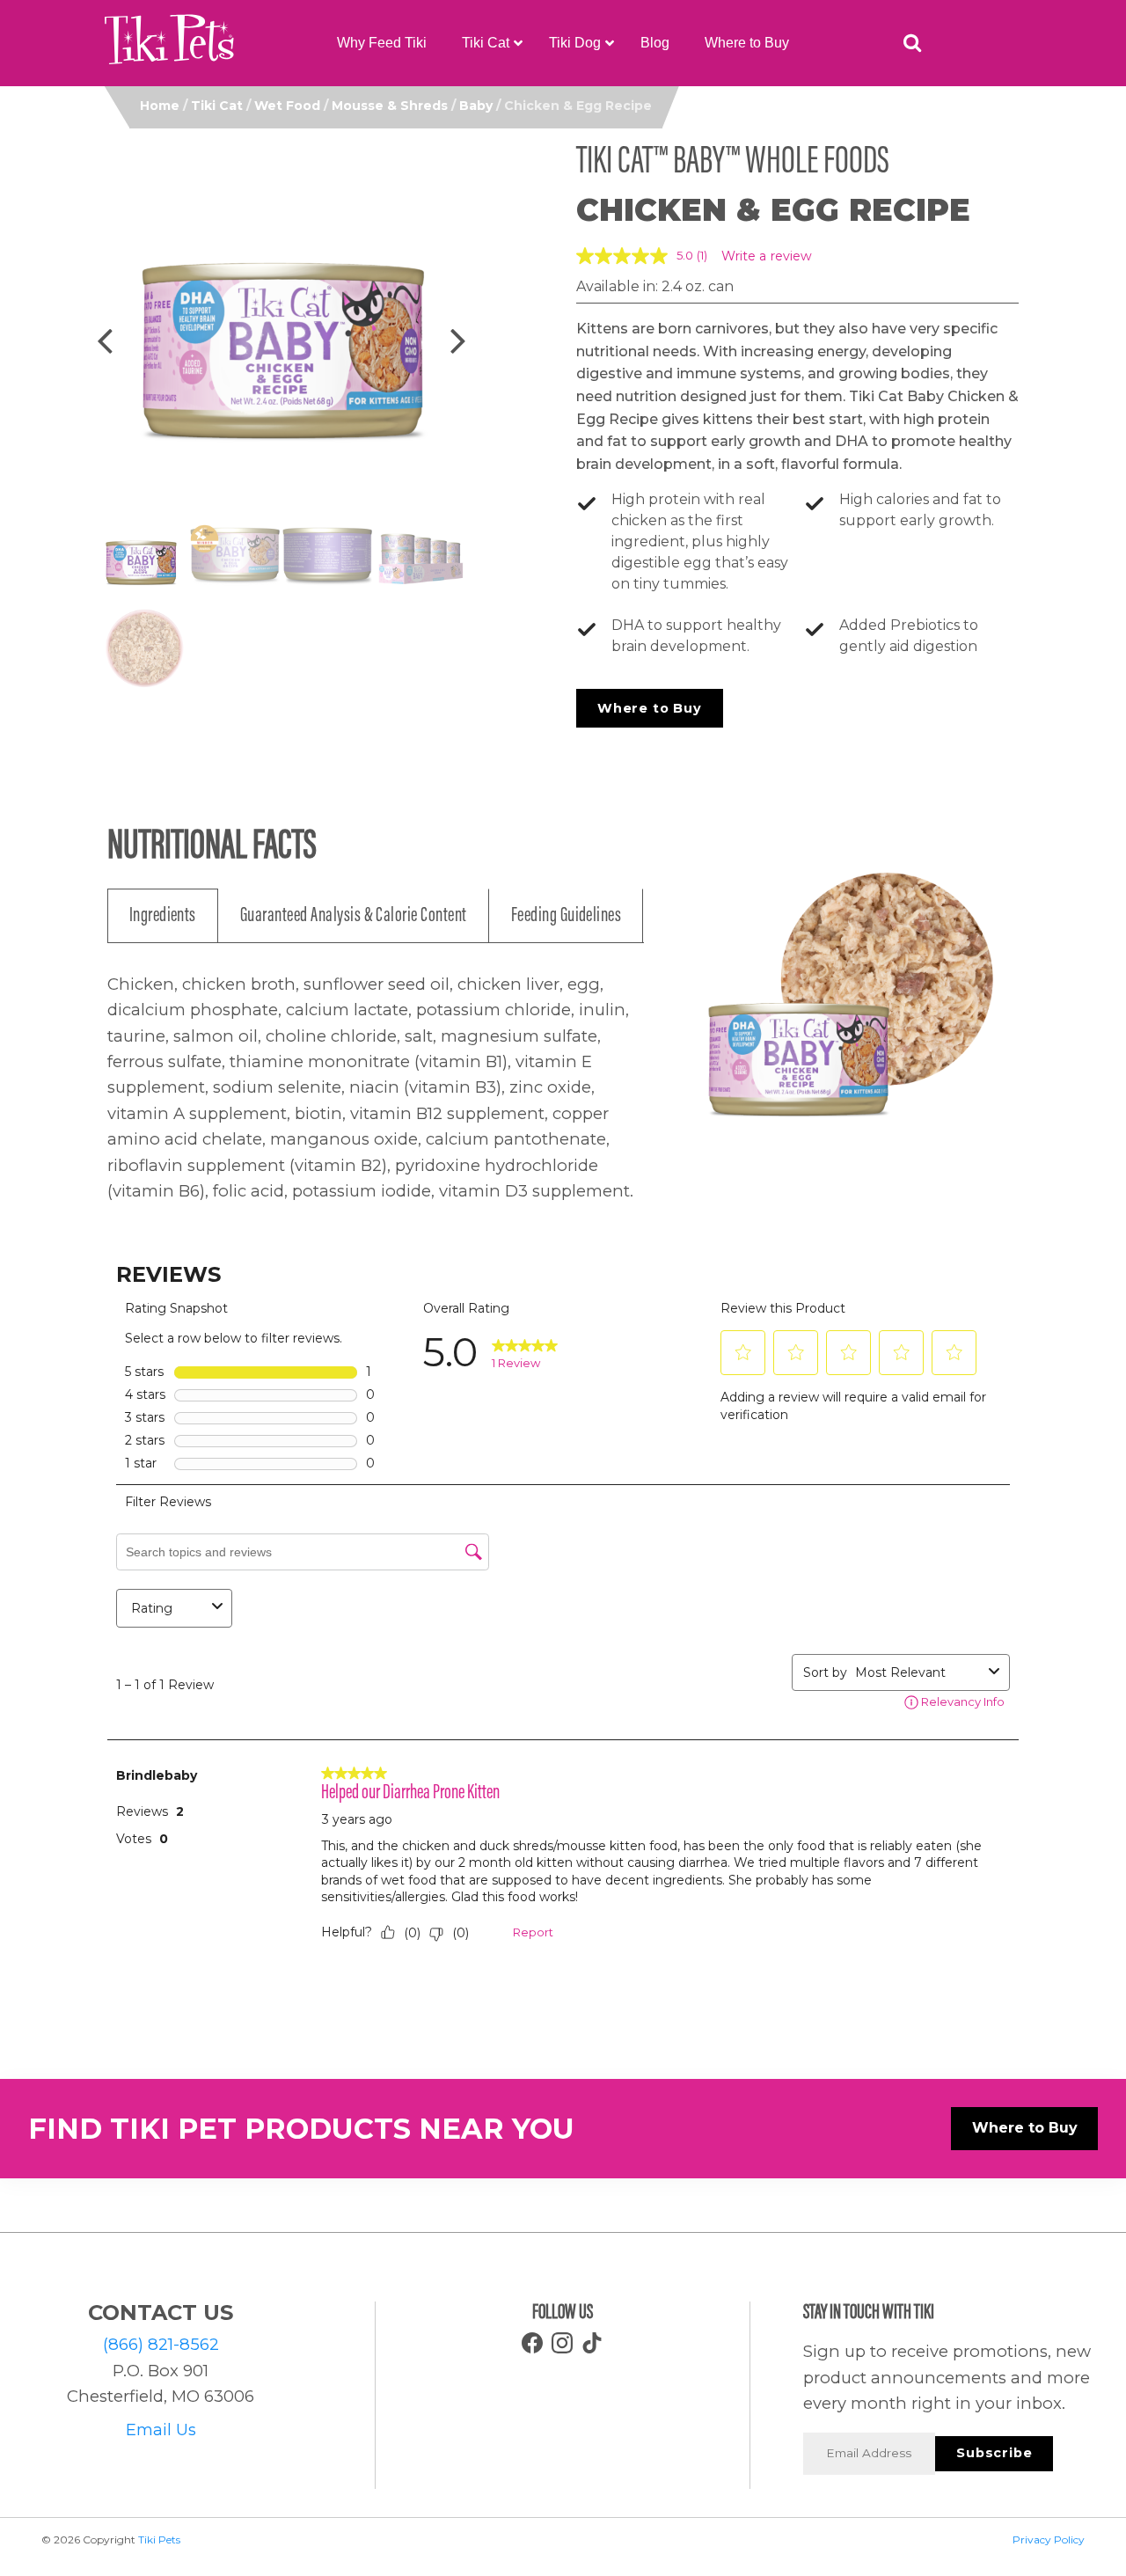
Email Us (161, 2430)
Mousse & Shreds (390, 106)
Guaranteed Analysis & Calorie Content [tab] (354, 916)
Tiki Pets (159, 2539)
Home (160, 106)
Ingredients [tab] (163, 916)
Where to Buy (650, 708)
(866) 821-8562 (161, 2344)
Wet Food (287, 106)
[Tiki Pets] (169, 43)
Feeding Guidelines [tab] (567, 916)
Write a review (767, 256)
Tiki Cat (217, 106)
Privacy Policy (1049, 2539)
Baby (476, 106)
